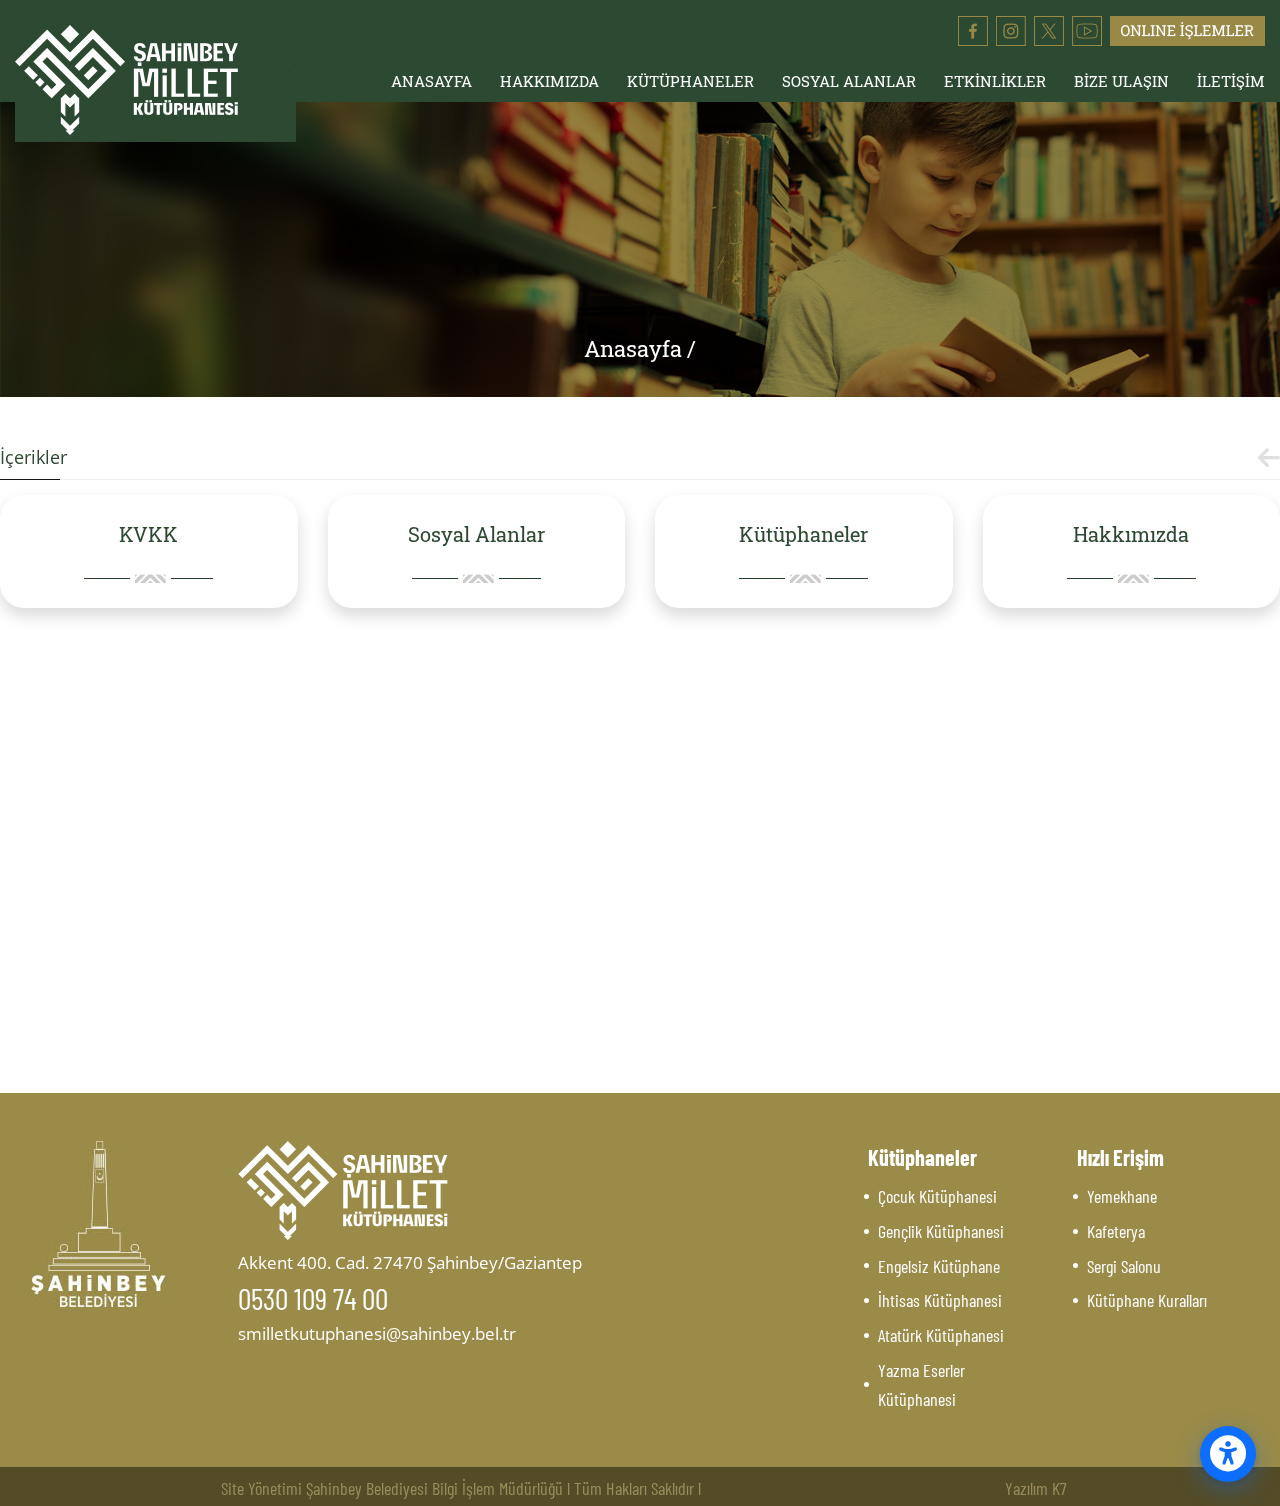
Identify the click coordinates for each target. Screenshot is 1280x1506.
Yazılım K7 (1036, 1488)
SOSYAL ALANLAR (849, 81)
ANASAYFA (431, 81)
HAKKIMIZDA (549, 81)
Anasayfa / (640, 348)
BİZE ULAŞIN (1121, 81)
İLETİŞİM (1231, 81)
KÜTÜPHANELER (690, 81)
